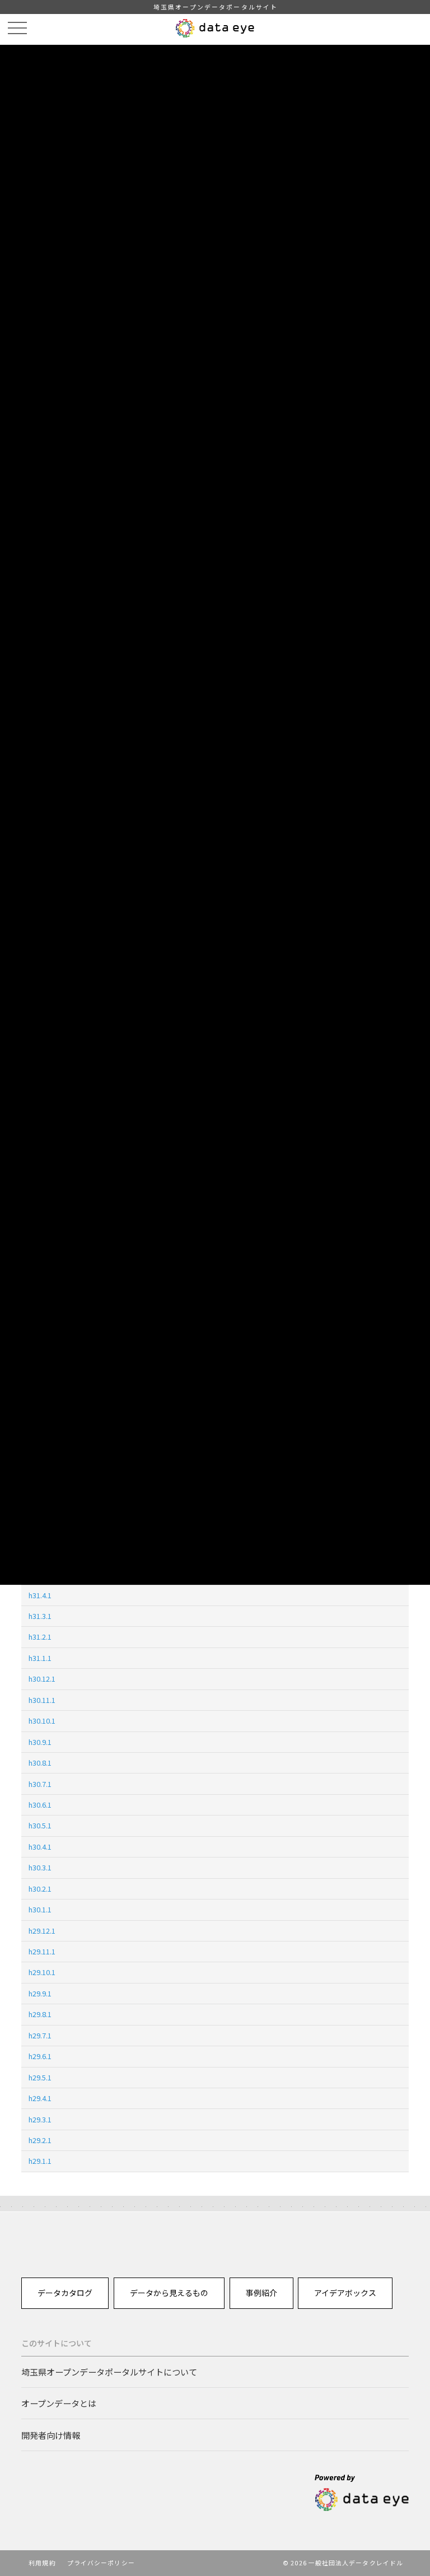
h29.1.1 (40, 2161)
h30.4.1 (40, 1847)
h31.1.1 (40, 1658)
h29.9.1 (40, 1993)
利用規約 (42, 2563)
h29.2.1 (40, 2140)
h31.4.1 (40, 1595)
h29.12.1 (42, 1931)
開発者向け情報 (51, 2435)
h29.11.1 (42, 1951)
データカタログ (65, 2293)
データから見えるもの (169, 2293)
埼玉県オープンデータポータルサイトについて (109, 2372)
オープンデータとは (59, 2403)
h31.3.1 (40, 1616)
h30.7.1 (40, 1784)
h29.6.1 (40, 2056)
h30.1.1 (40, 1909)
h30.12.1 (42, 1679)
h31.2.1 (40, 1637)
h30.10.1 (42, 1721)
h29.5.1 (40, 2077)
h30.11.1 (42, 1700)
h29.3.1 (40, 2119)
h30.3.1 (40, 1867)
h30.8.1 (40, 1763)
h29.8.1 (40, 2014)
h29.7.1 (40, 2035)
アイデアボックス (345, 2293)
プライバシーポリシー (101, 2563)
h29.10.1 (42, 1972)
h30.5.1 (40, 1825)
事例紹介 (261, 2293)
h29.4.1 (40, 2098)
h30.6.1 (40, 1805)
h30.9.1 (40, 1742)
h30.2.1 (40, 1889)
